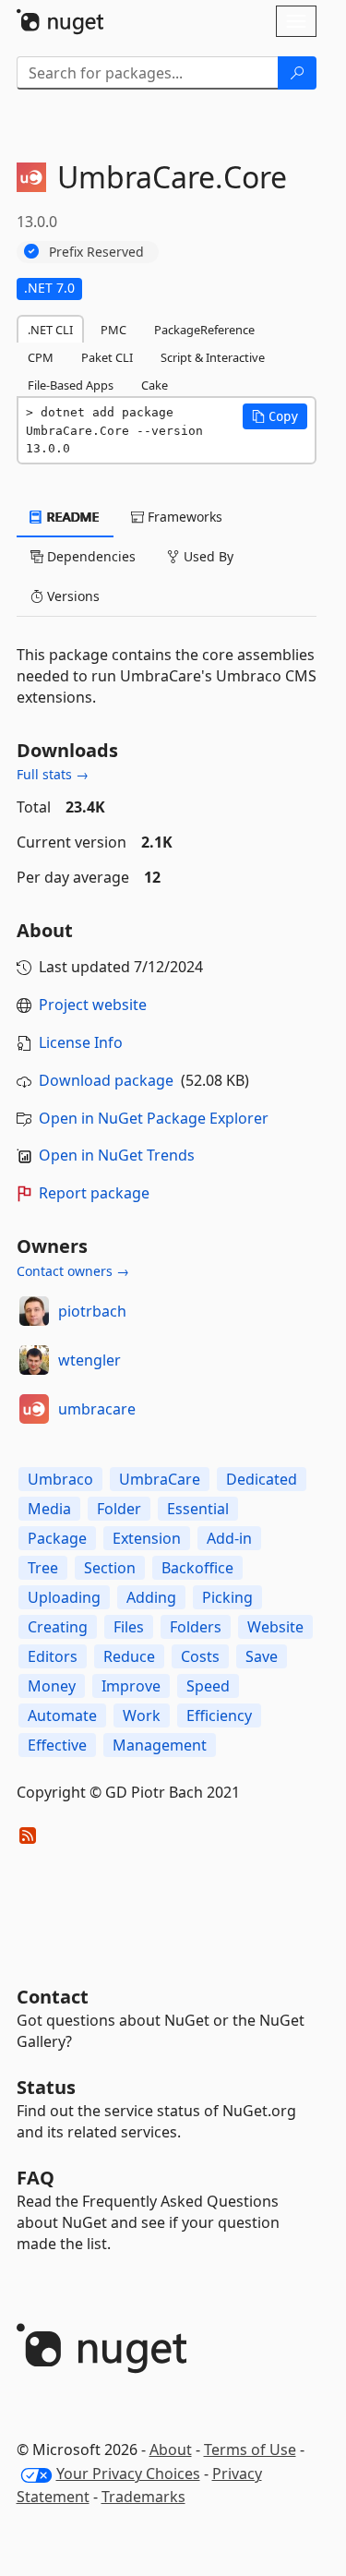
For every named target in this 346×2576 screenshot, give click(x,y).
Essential (198, 1509)
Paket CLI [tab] (107, 357)
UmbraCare (160, 1479)
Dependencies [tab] (89, 556)
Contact (53, 1997)
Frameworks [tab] (183, 517)
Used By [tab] (207, 556)
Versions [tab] (72, 596)
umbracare (97, 1409)
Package (57, 1538)
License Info (81, 1042)
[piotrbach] (34, 1311)
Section (110, 1568)
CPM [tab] (41, 357)
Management (160, 1745)
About (171, 2450)
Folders (196, 1627)
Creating (58, 1627)
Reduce (129, 1656)
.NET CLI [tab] (50, 330)
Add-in (229, 1538)
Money (52, 1686)
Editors (53, 1656)
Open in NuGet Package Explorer (154, 1118)
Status (46, 2087)
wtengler (89, 1360)
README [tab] (72, 517)
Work (142, 1715)
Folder (119, 1509)
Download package (106, 1080)
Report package (94, 1193)
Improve (131, 1686)
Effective (57, 1745)
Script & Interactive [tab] (213, 357)
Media (49, 1509)
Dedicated (262, 1479)
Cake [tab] (155, 385)
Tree (43, 1568)
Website (275, 1627)
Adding (151, 1597)
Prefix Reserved (96, 252)
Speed (208, 1686)
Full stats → (53, 774)
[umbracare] (34, 1409)
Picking (227, 1597)
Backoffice (197, 1568)
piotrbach (92, 1311)
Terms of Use (250, 2450)
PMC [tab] (113, 330)
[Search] (297, 73)
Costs (200, 1656)
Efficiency (219, 1715)
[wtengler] (34, 1360)
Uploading (64, 1597)
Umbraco (60, 1479)
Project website (93, 1005)
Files (129, 1627)
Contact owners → (73, 1271)
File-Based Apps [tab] (71, 385)
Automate (62, 1715)
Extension (147, 1538)
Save (262, 1656)
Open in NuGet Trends (117, 1155)
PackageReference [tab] (204, 330)
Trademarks (143, 2497)
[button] (275, 416)
